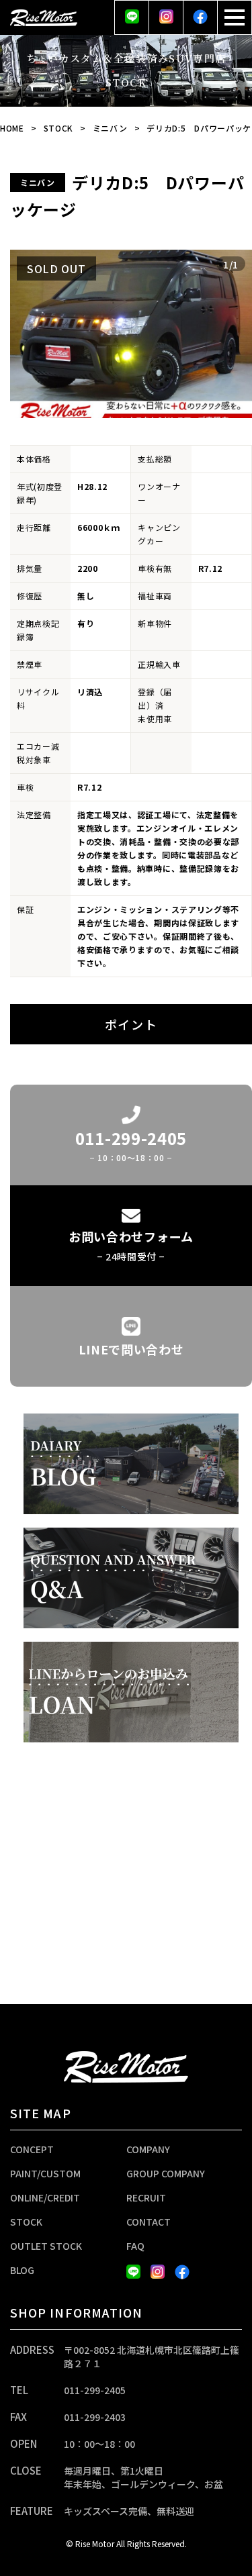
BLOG (22, 2270)
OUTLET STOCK (46, 2246)
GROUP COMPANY (166, 2173)
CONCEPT (32, 2149)
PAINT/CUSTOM (45, 2173)
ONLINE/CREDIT (45, 2197)
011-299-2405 (95, 2390)
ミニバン (110, 128)
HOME (12, 128)
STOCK (59, 128)
